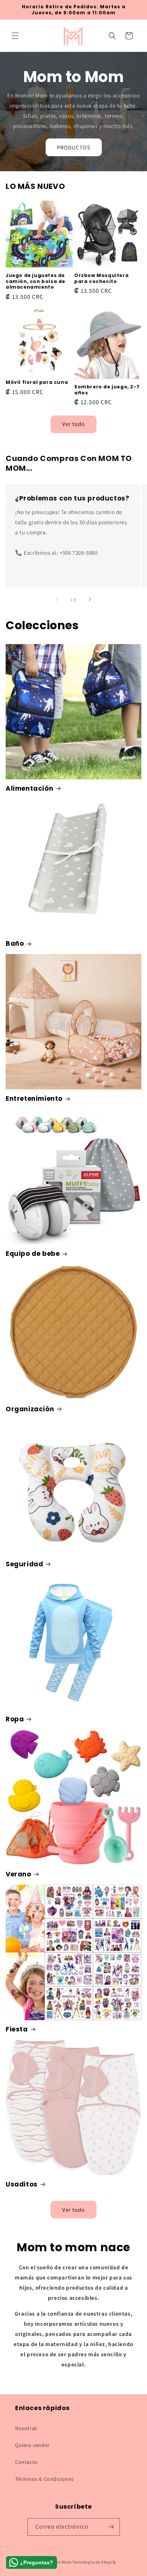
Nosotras (26, 2428)
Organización (30, 1409)
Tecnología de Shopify (94, 2562)
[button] (15, 36)
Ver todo (73, 424)
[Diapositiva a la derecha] (90, 599)
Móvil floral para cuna (37, 382)
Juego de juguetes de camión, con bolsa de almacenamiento (35, 281)
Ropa (15, 1719)
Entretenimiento (34, 1099)
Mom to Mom (60, 2562)
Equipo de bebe (33, 1254)
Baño (15, 943)
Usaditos (22, 2184)
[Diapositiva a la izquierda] (57, 599)
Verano (18, 1874)
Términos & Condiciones (44, 2479)
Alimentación (29, 788)
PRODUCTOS (74, 147)
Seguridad (24, 1564)
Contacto (26, 2462)
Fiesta (17, 2029)
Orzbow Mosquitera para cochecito (101, 278)
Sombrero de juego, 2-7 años (107, 390)
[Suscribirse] (111, 2527)
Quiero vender (32, 2445)
